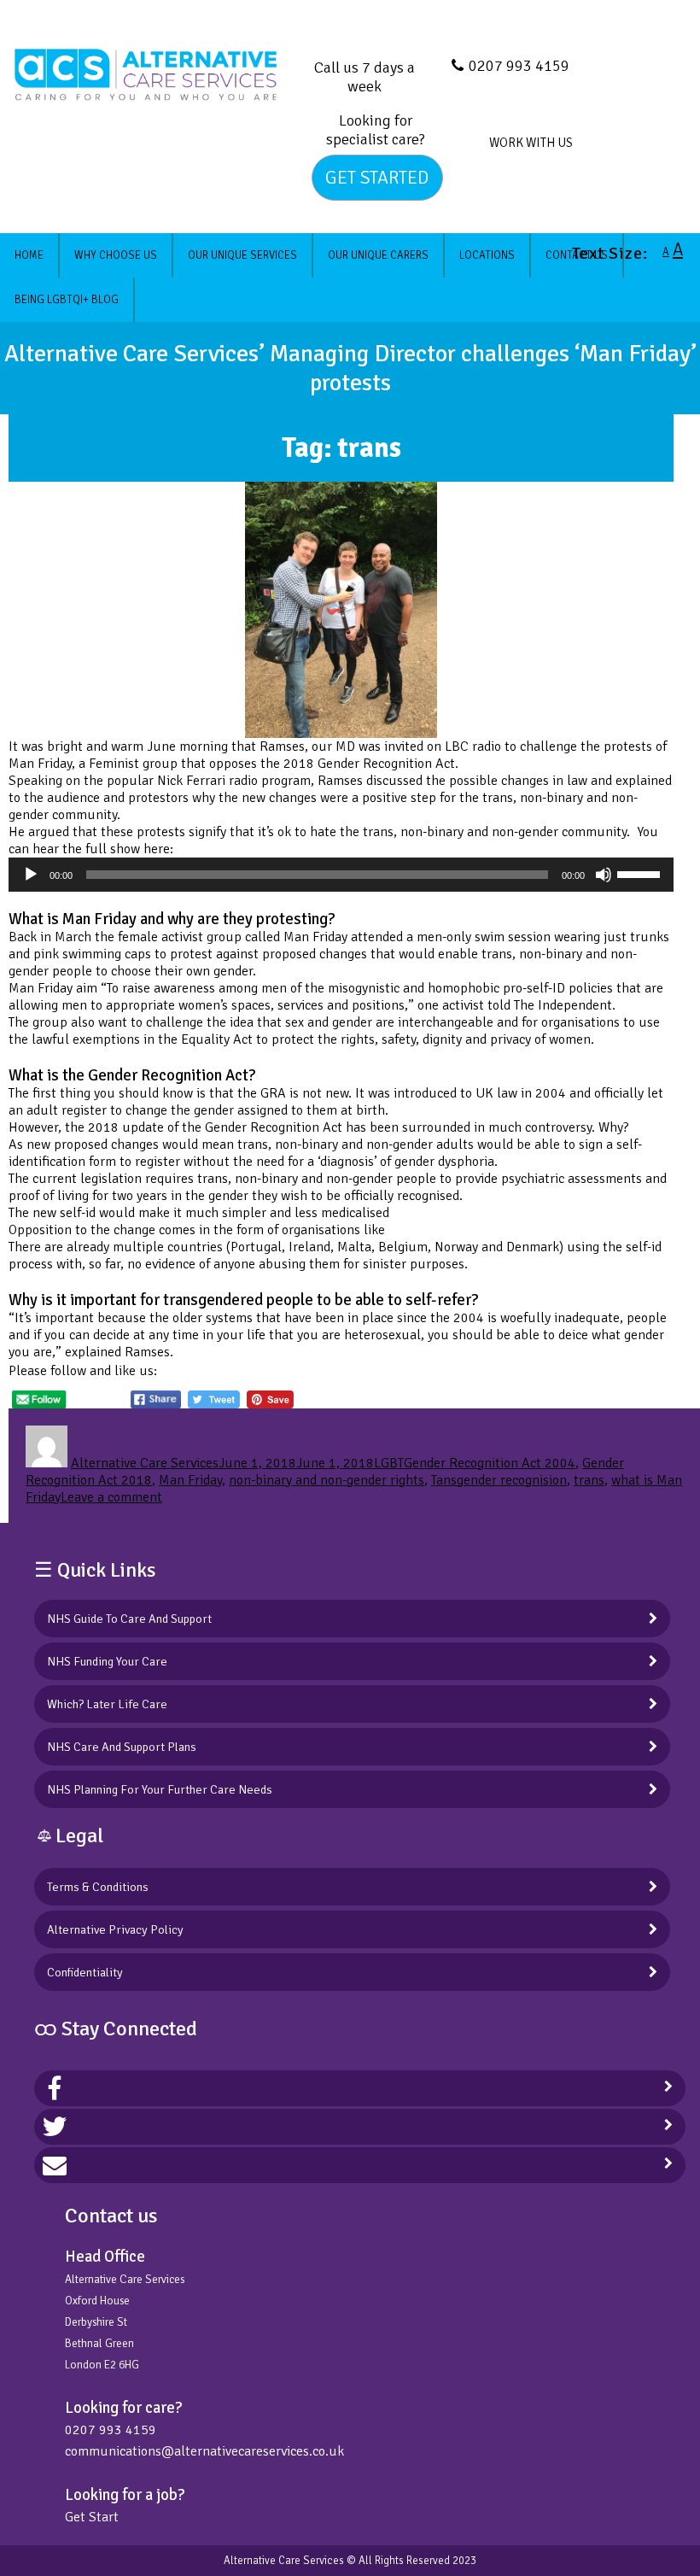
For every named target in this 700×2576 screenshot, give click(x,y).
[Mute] (604, 875)
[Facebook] (55, 2088)
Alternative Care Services (145, 1463)
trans (589, 1480)
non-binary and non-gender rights (327, 1480)
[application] (341, 875)
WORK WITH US (531, 143)
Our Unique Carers (378, 255)
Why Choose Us (116, 255)
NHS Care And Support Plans (122, 1747)
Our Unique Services (242, 255)
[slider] (641, 873)
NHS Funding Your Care (107, 1661)
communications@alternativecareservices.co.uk (204, 2451)
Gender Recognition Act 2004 (490, 1463)
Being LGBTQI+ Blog (67, 300)
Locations (487, 255)
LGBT (389, 1463)
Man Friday (190, 1480)
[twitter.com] (55, 2127)
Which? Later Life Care (107, 1704)
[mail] (55, 2165)
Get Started (377, 178)
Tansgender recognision (499, 1480)
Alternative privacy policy (115, 1929)
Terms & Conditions (98, 1887)
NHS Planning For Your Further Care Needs (160, 1789)
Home (29, 255)
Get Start (92, 2517)
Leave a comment (111, 1497)
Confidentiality (85, 1972)
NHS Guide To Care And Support (129, 1619)
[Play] (31, 875)
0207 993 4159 (519, 66)
